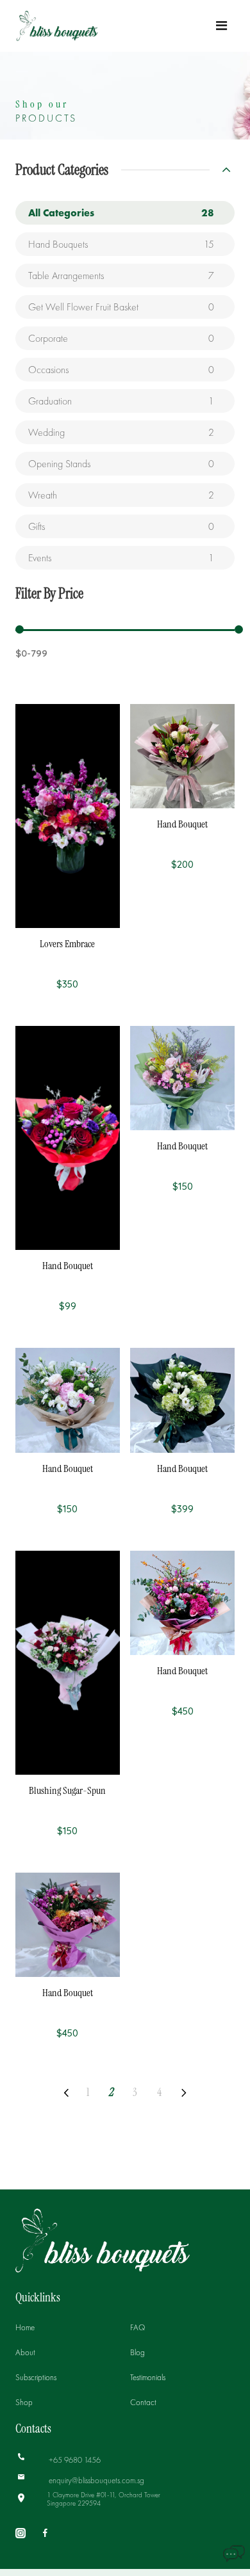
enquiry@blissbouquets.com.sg (96, 2480)
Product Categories (62, 170)
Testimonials (148, 2377)
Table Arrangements (121, 276)
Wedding (121, 432)
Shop (24, 2402)
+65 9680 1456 (74, 2460)
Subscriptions (36, 2377)
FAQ (137, 2327)
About (25, 2352)
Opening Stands (121, 464)
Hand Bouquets (121, 244)
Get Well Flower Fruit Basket (121, 307)
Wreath (121, 495)
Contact (143, 2402)
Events (121, 558)
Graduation (121, 401)
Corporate (121, 338)
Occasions (121, 370)
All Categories (121, 213)
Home (25, 2327)
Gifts (121, 526)
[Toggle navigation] (221, 26)
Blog (137, 2352)
